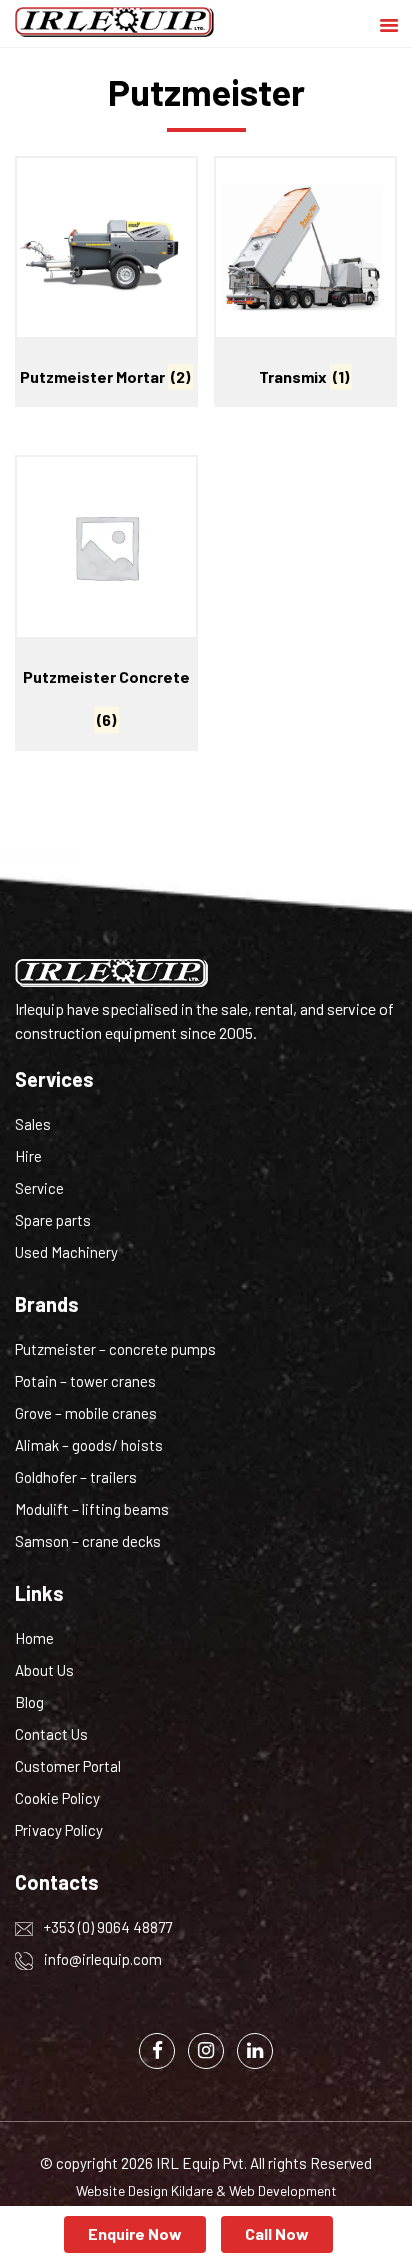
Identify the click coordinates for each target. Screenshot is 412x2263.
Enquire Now (135, 2233)
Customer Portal (68, 1766)
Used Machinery (66, 1252)
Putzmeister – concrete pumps (115, 1349)
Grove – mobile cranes (86, 1413)
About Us (44, 1670)
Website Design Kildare (144, 2190)
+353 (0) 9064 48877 (106, 1927)
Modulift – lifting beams (92, 1509)
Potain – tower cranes (85, 1381)
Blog (29, 1702)
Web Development (283, 2190)
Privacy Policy (59, 1830)
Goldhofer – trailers (76, 1477)
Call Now (277, 2233)
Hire (28, 1156)
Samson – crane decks (88, 1541)
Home (34, 1638)
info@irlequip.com (101, 1959)
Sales (33, 1124)
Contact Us (51, 1734)
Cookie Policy (57, 1798)
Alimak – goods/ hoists (89, 1445)
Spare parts (53, 1220)
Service (39, 1188)
